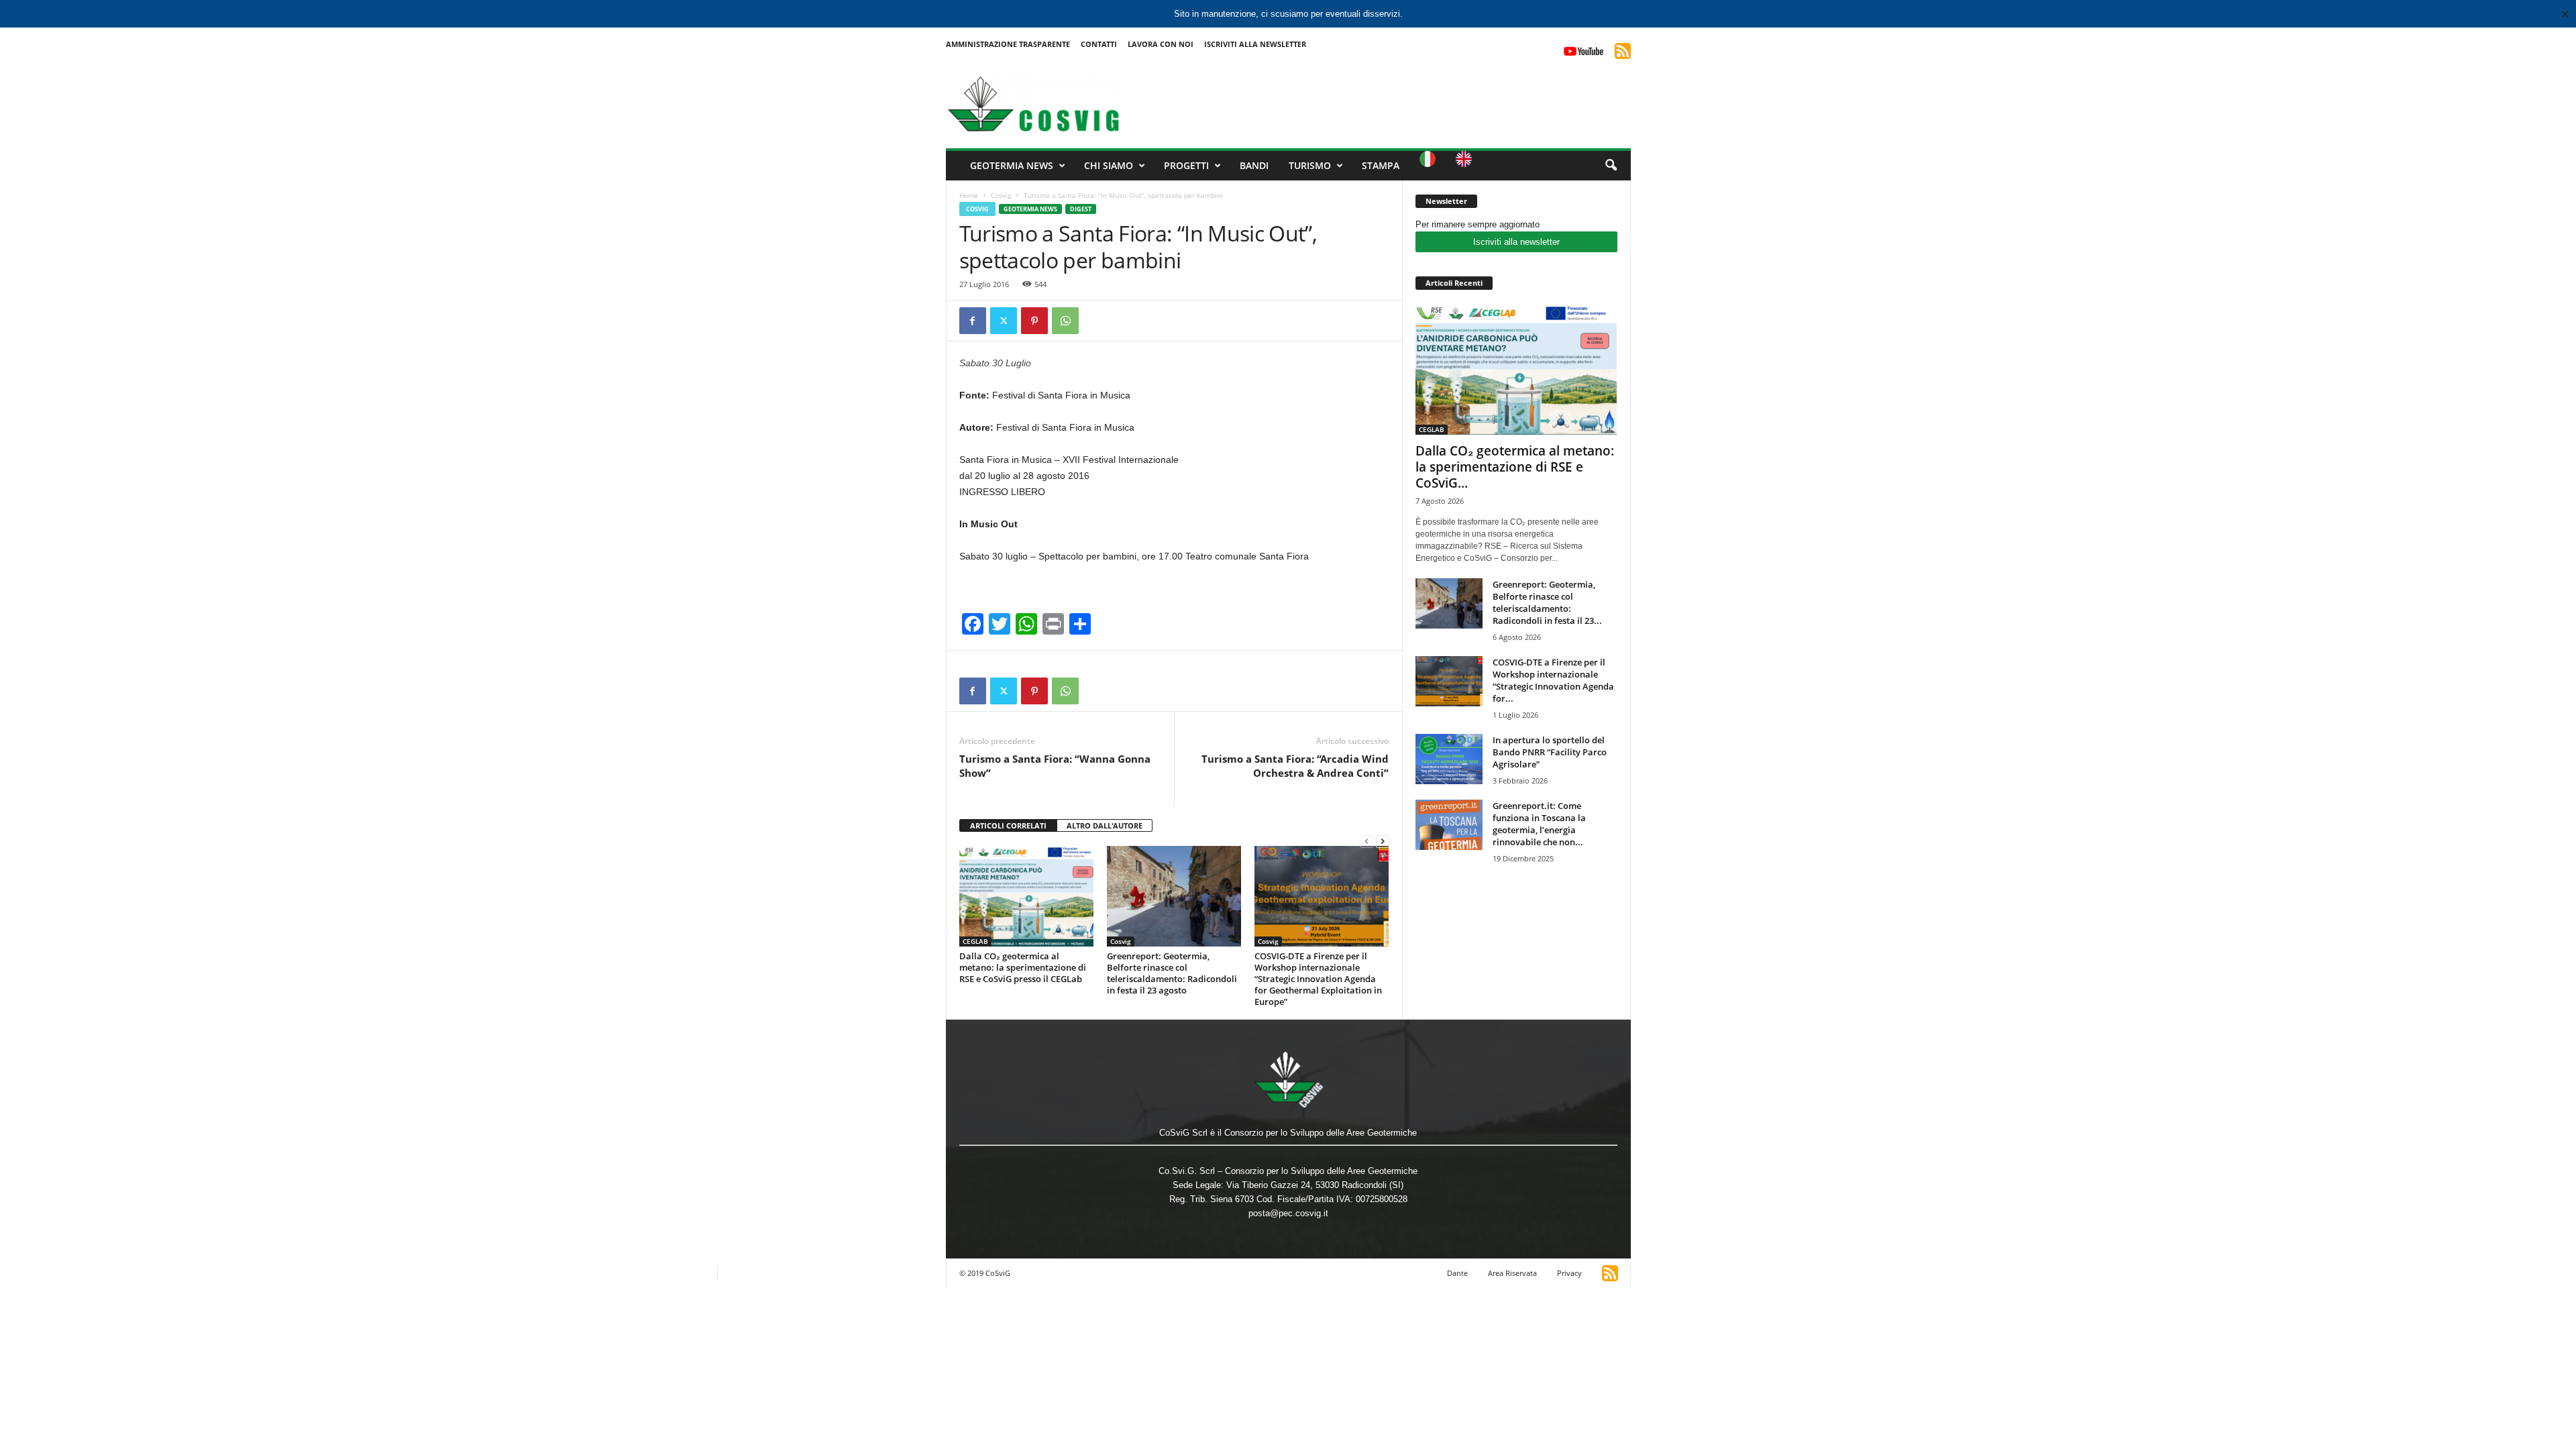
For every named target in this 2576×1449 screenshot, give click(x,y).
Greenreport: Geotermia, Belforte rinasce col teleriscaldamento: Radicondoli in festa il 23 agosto (1172, 973)
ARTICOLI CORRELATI (1008, 825)
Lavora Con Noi (1161, 44)
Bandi (1254, 165)
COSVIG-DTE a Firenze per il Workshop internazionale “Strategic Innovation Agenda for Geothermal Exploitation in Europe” (1318, 979)
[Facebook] (973, 321)
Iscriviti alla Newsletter (1255, 44)
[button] (1611, 166)
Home (969, 195)
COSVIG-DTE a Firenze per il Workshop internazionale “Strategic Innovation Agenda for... (1553, 680)
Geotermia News (1012, 165)
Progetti (1186, 165)
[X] (1004, 321)
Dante (1457, 1273)
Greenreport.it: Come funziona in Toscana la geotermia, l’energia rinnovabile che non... (1539, 824)
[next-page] (1383, 841)
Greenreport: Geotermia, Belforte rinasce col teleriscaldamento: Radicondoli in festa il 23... (1547, 602)
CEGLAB (975, 941)
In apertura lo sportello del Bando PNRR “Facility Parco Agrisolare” (1550, 752)
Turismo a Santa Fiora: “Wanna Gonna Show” (1055, 766)
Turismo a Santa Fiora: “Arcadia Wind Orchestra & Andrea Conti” (1295, 766)
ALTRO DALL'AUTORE (1105, 825)
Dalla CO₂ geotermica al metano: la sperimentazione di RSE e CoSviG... (1515, 467)
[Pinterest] (1034, 321)
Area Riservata (1512, 1273)
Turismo (1310, 165)
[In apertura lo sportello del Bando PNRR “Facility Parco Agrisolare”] (1449, 759)
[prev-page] (1366, 841)
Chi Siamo (1109, 165)
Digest (1081, 209)
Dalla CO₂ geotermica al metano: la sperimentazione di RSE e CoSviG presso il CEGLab (1023, 967)
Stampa (1381, 165)
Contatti (1099, 44)
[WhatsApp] (1065, 321)
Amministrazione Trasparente (1008, 44)
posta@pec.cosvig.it (1288, 1213)
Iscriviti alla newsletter (1516, 242)
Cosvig (1001, 195)
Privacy (1569, 1273)
